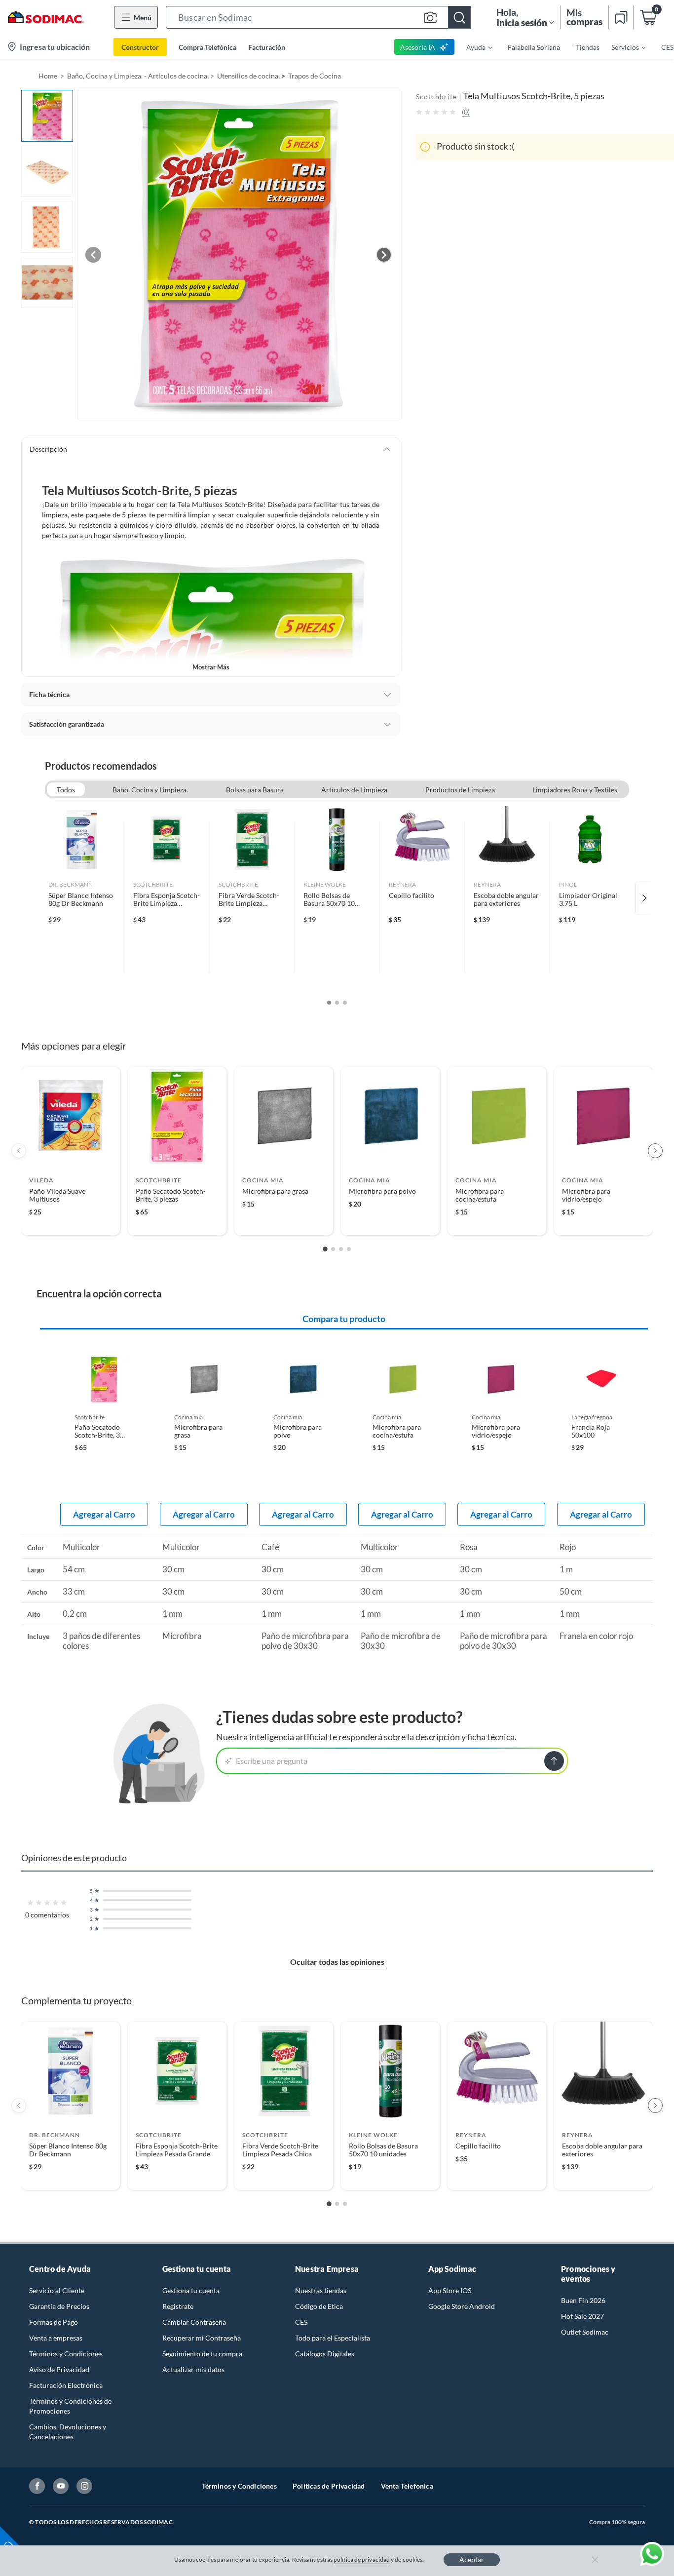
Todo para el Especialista (333, 2338)
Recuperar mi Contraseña (202, 2338)
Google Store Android (462, 2306)
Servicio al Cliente (57, 2290)
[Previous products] (19, 1151)
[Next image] (384, 255)
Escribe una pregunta (272, 1761)
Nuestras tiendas (321, 2290)
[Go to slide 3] (341, 1249)
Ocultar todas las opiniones (337, 1962)
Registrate (178, 2306)
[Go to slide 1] (325, 1249)
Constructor (140, 47)
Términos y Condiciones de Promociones (70, 2406)
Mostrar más (211, 667)
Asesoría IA (418, 47)
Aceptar (472, 2559)
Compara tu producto (344, 1319)
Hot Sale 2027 (582, 2316)
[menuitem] (473, 47)
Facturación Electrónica (66, 2385)
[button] (318, 17)
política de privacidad (362, 2559)
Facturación (267, 47)
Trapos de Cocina (315, 76)
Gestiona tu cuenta (191, 2290)
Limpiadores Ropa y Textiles (575, 790)
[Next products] (655, 1151)
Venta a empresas (56, 2338)
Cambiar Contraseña (194, 2322)
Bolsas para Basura (255, 790)
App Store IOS (450, 2290)
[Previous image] (93, 255)
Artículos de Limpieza (354, 790)
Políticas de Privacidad (329, 2486)
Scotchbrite (436, 97)
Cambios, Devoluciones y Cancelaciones (68, 2432)
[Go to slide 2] (333, 1249)
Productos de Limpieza (460, 790)
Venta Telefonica (407, 2486)
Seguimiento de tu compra (202, 2354)
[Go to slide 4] (349, 1249)
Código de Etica (319, 2306)
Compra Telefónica (207, 47)
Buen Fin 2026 (583, 2300)
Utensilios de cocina (248, 76)
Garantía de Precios (59, 2306)
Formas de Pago (54, 2322)
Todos (66, 790)
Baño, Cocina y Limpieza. (150, 790)
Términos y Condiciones (66, 2354)
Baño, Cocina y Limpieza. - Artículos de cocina (137, 76)
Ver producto (70, 1221)
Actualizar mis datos (193, 2369)
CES (301, 2322)
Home (48, 76)
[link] (82, 898)
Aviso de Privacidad (59, 2369)
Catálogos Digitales (325, 2354)
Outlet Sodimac (585, 2332)
